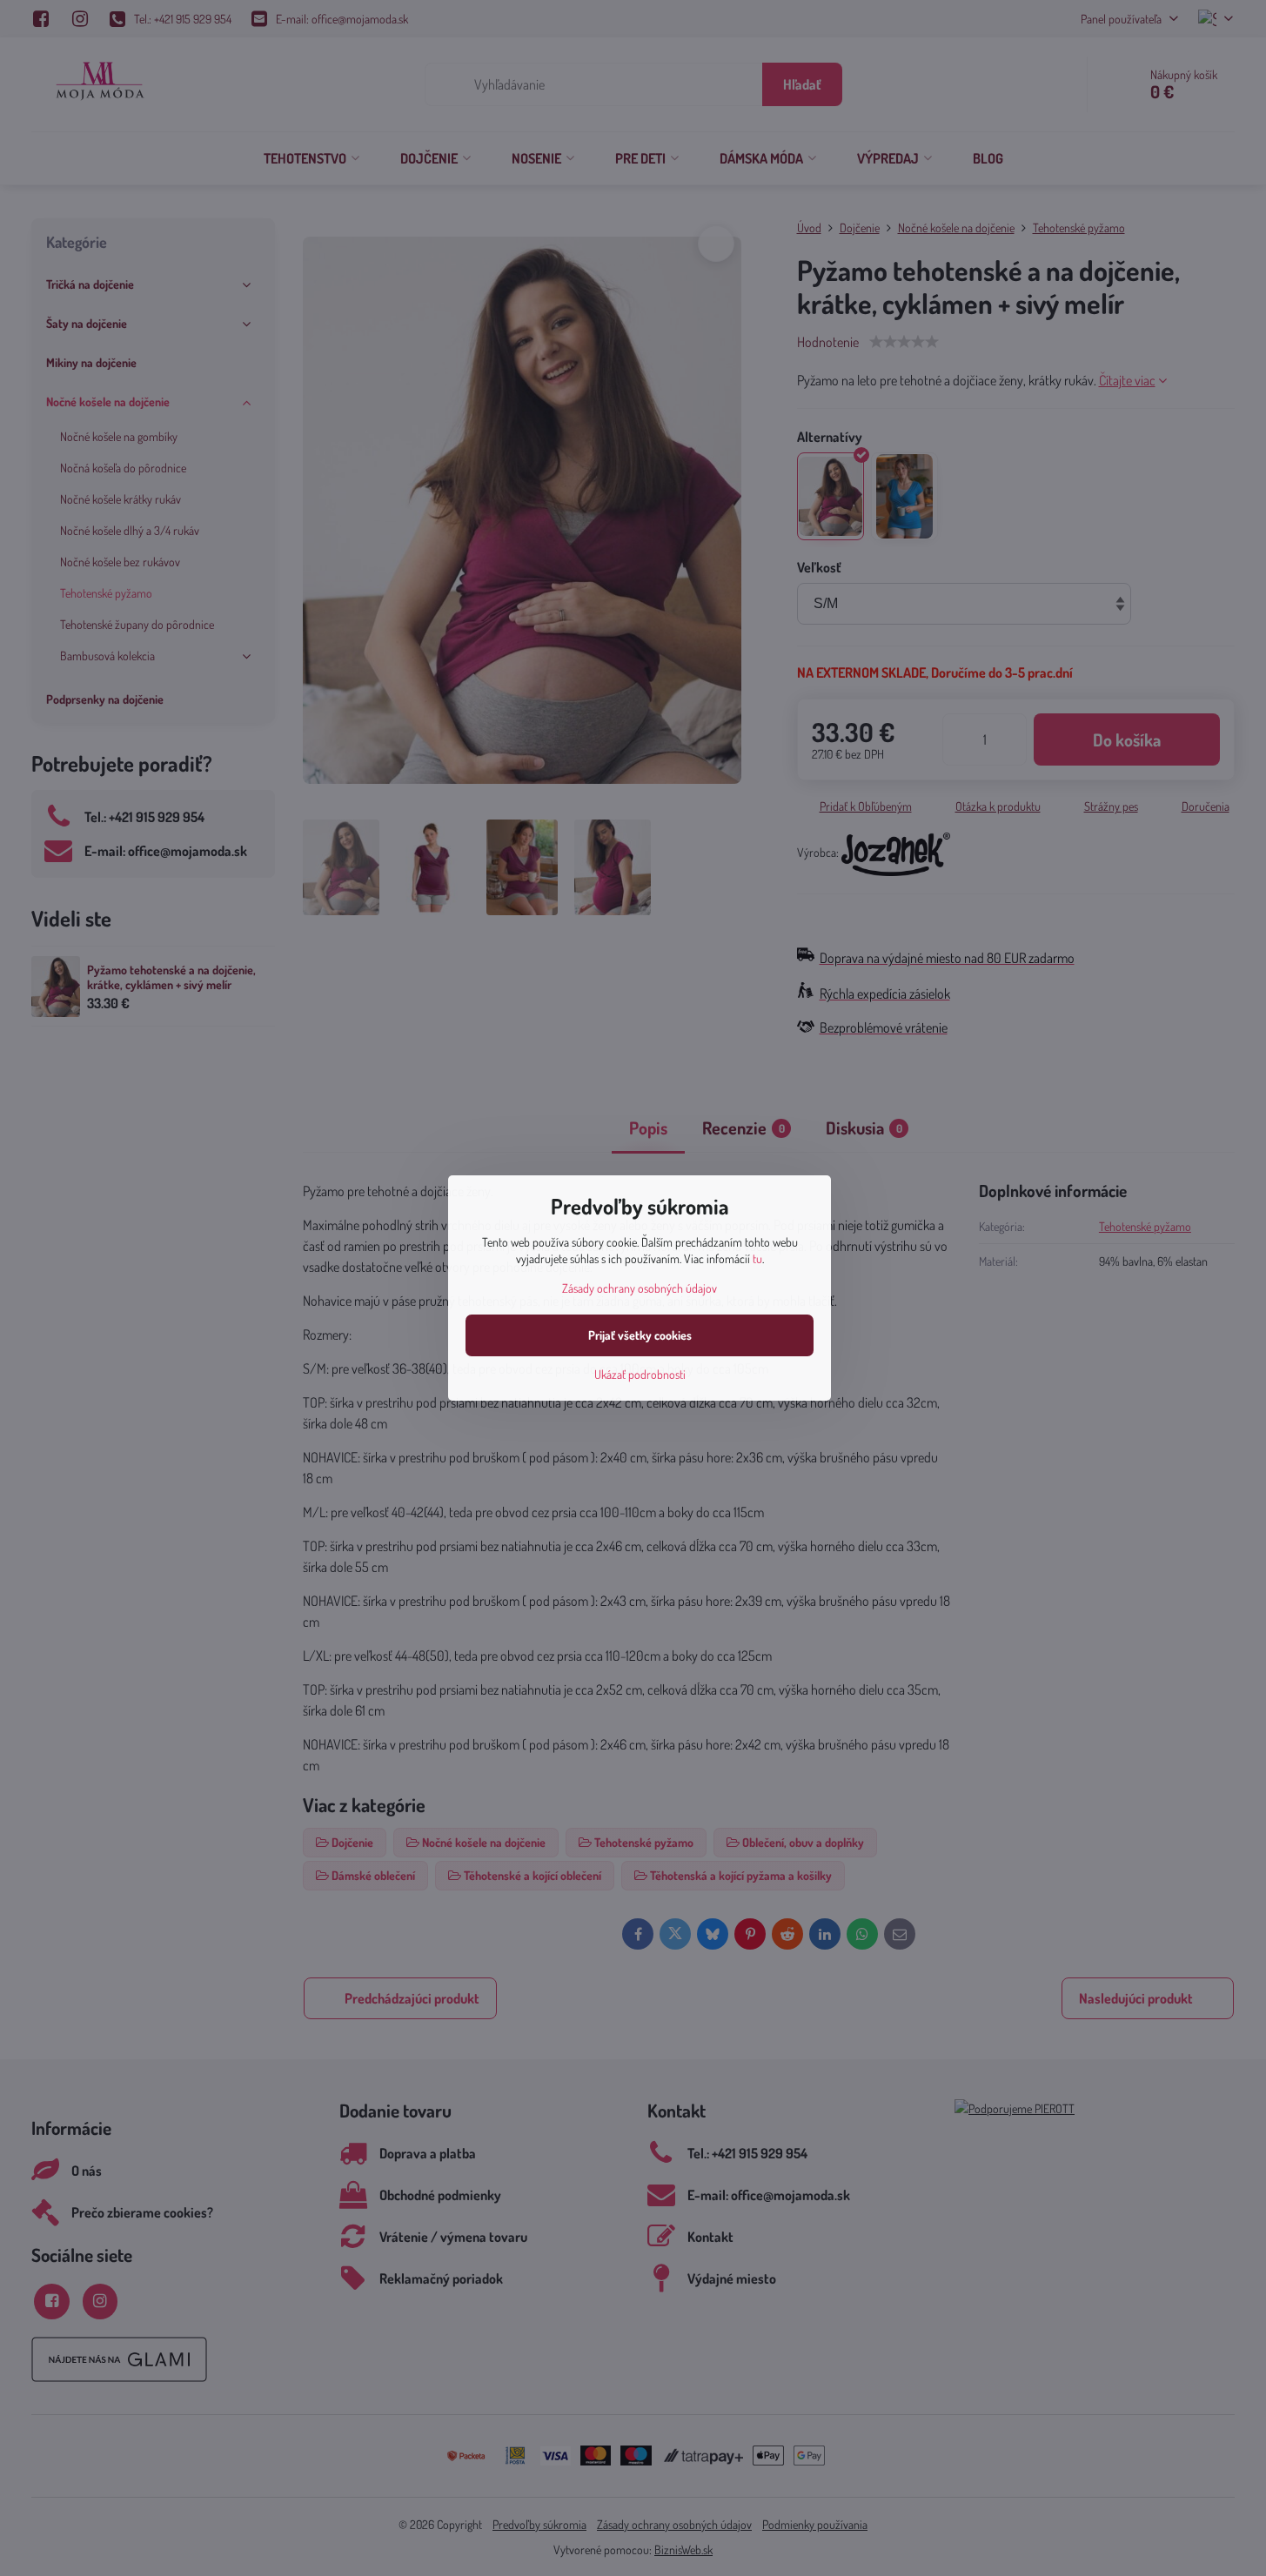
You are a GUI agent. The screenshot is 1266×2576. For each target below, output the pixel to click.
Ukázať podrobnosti (640, 1374)
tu (757, 1258)
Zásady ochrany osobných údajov (640, 1288)
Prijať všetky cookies (640, 1335)
